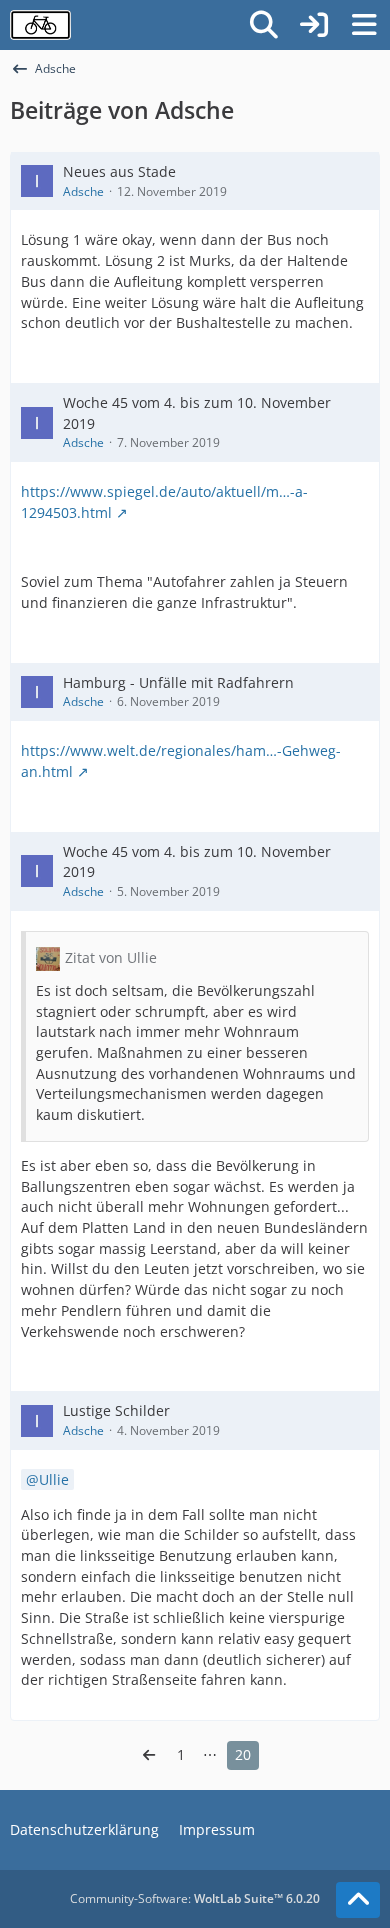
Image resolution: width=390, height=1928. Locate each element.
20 (243, 1754)
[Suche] (264, 25)
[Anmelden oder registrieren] (314, 25)
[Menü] (364, 25)
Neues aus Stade (119, 171)
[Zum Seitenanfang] (358, 1900)
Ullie (54, 1479)
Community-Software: (195, 1898)
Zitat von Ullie (111, 957)
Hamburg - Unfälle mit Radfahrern (178, 682)
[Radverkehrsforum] (40, 25)
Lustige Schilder (116, 1410)
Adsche (83, 191)
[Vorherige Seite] (149, 1755)
